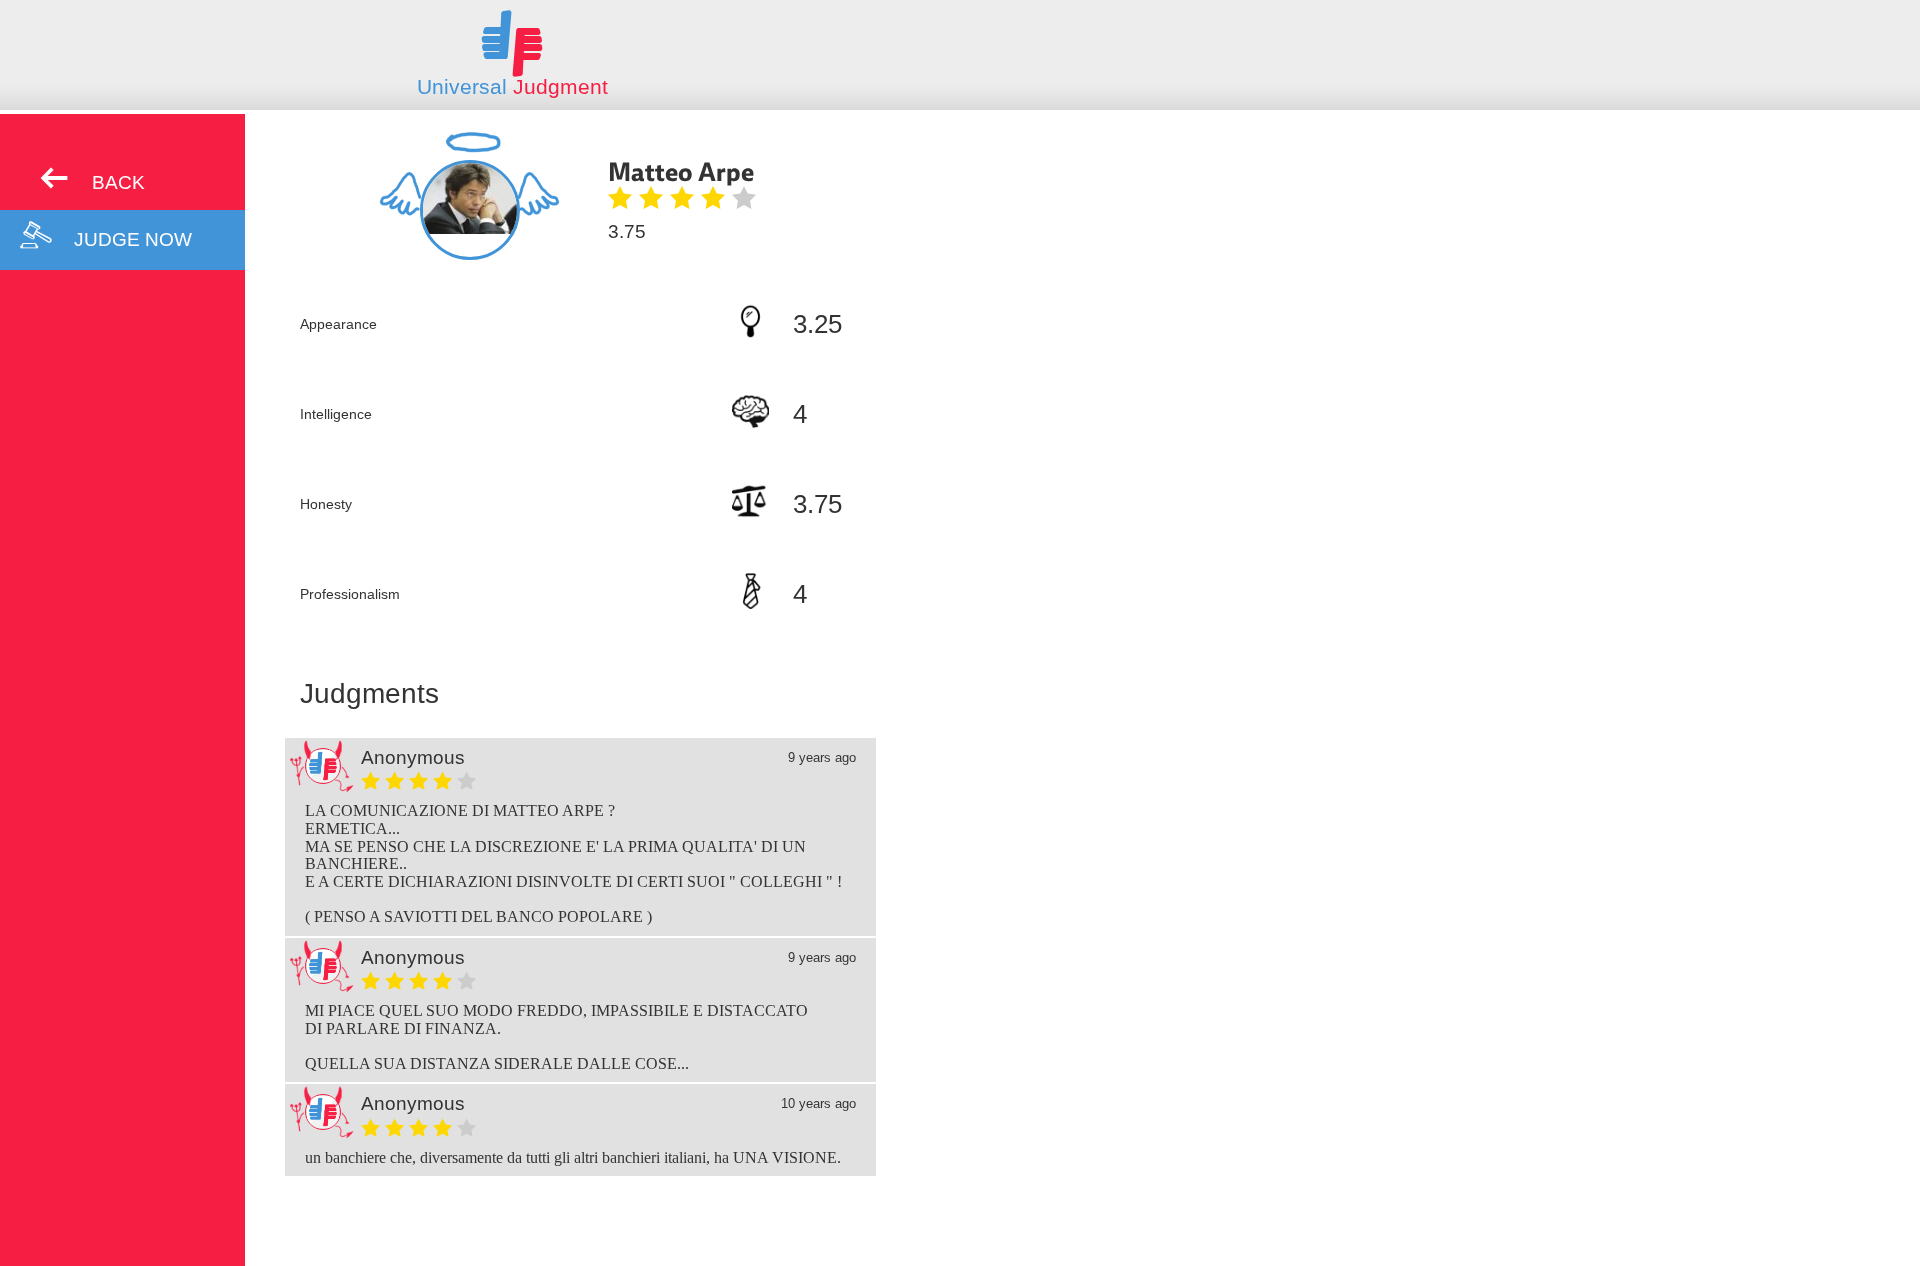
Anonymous (413, 757)
